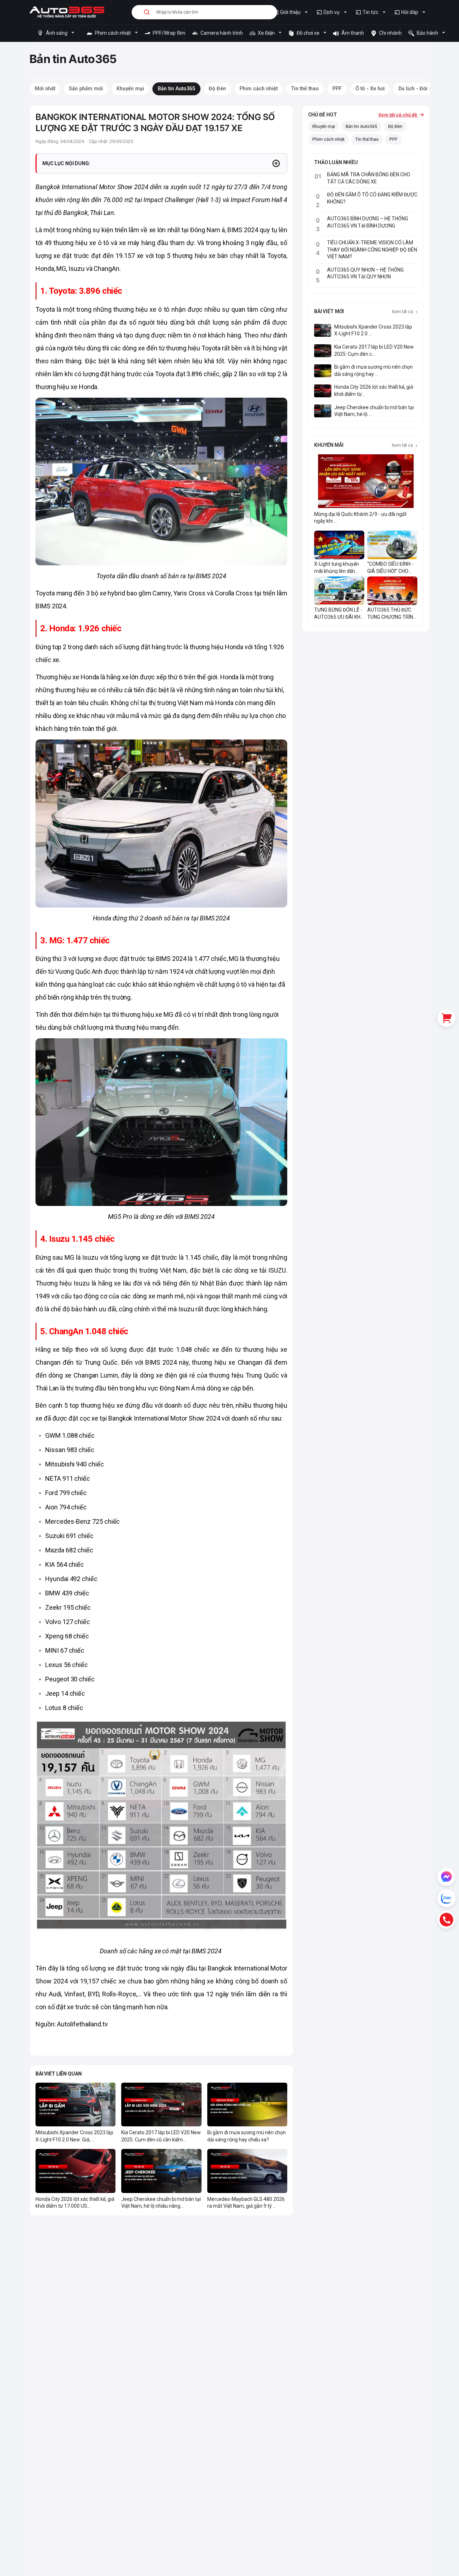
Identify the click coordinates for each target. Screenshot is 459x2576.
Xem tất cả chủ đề (398, 115)
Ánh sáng (57, 33)
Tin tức (370, 12)
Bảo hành (427, 33)
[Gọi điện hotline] (446, 1920)
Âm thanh (351, 33)
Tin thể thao (367, 139)
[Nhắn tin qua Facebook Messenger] (446, 1877)
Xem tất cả (403, 312)
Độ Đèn (395, 126)
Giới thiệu (290, 12)
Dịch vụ (332, 12)
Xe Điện (266, 33)
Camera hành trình (220, 33)
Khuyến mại (324, 126)
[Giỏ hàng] (446, 1018)
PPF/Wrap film (168, 33)
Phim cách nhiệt (113, 33)
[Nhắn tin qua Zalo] (446, 1898)
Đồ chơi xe (308, 33)
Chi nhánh (389, 33)
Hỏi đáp (410, 12)
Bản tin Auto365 (361, 126)
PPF (393, 139)
